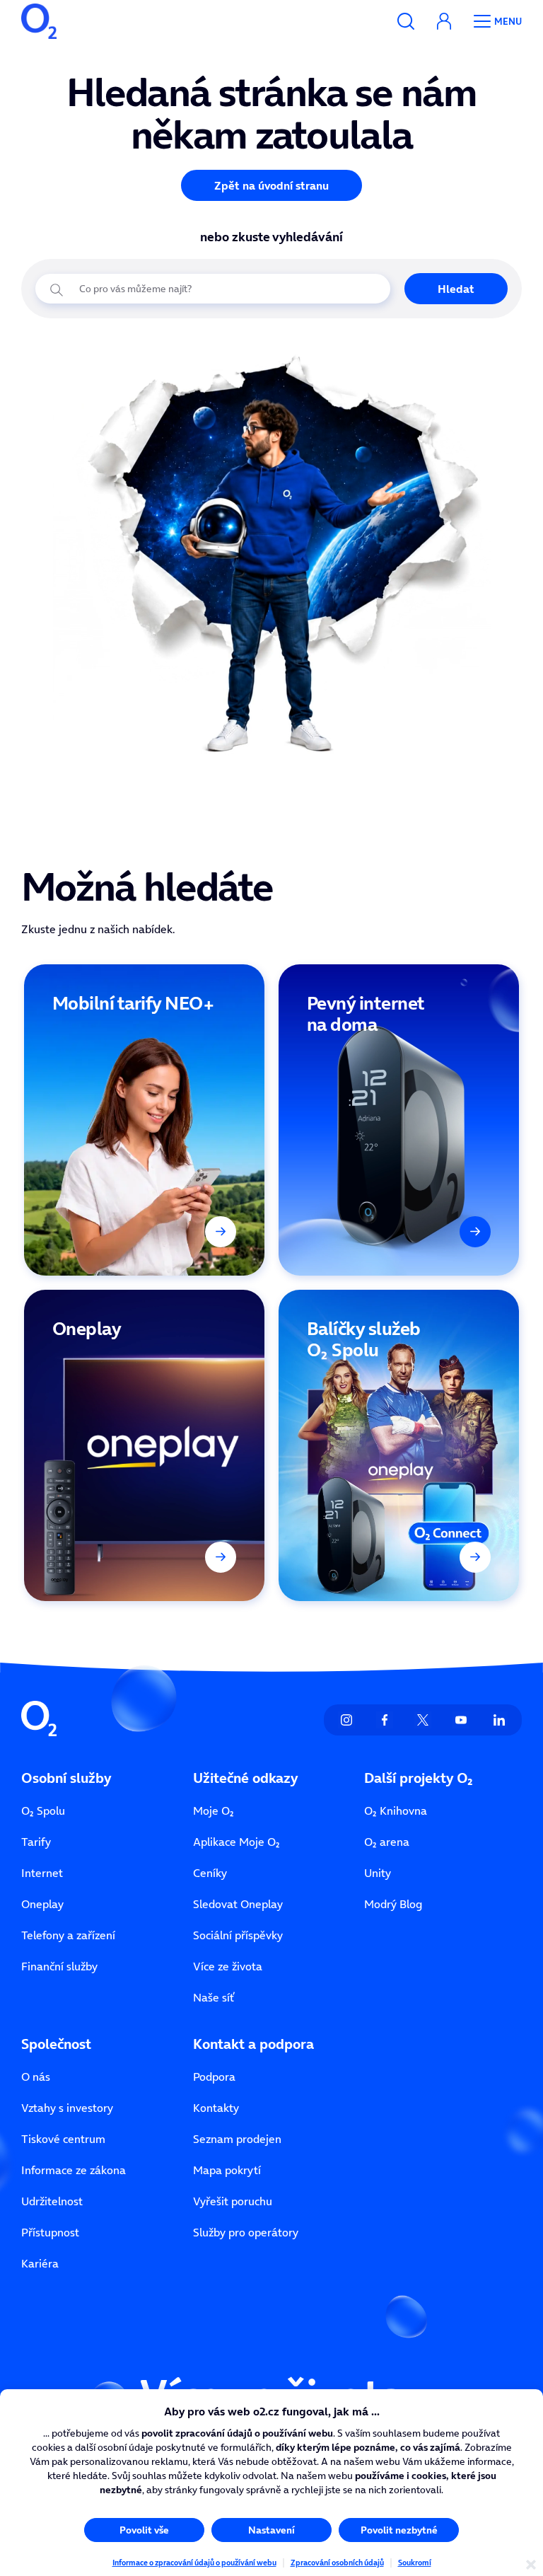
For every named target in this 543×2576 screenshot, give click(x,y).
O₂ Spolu (43, 1810)
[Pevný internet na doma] (399, 1120)
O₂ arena (387, 1842)
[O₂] (39, 21)
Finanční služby (59, 1966)
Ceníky (210, 1873)
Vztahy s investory (67, 2108)
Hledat (456, 289)
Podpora (214, 2077)
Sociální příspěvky (238, 1935)
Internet (42, 1873)
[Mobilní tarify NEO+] (144, 1120)
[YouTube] (461, 1720)
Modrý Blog (393, 1904)
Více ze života (228, 1966)
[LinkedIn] (499, 1720)
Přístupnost (50, 2232)
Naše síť (214, 1997)
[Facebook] (385, 1720)
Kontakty (216, 2108)
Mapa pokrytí (227, 2170)
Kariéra (40, 2263)
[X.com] (423, 1720)
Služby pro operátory (246, 2232)
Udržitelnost (52, 2201)
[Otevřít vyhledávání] (406, 21)
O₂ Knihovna (396, 1810)
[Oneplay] (144, 1445)
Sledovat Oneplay (238, 1904)
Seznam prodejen (237, 2139)
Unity (378, 1873)
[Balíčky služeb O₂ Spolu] (399, 1445)
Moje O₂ (214, 1810)
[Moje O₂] (444, 21)
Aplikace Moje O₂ (237, 1842)
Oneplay (42, 1904)
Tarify (36, 1842)
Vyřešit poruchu (233, 2201)
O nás (36, 2077)
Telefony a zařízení (68, 1935)
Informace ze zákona (74, 2170)
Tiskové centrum (63, 2139)
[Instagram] (346, 1720)
